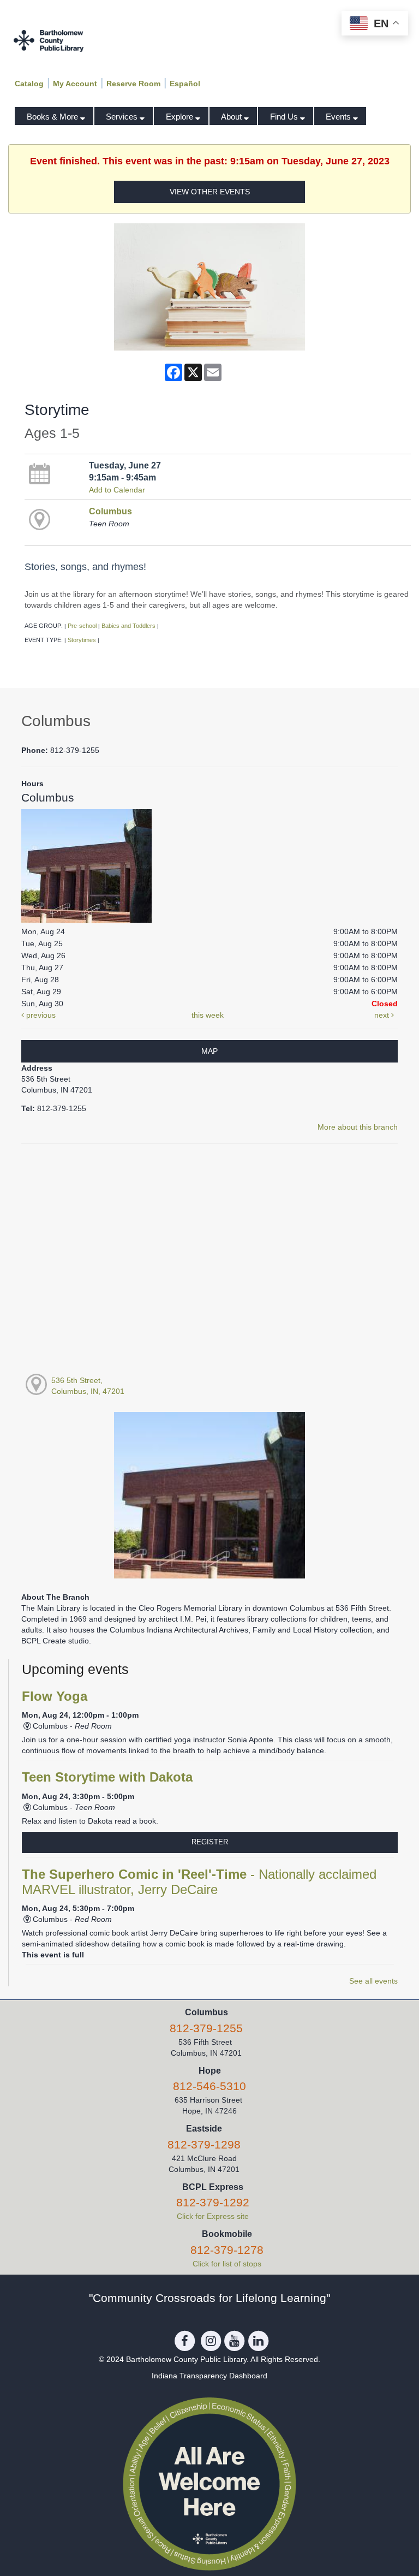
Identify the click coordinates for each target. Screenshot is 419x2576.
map (209, 1051)
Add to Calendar (117, 490)
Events (339, 117)
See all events (373, 1981)
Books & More (53, 117)
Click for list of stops (227, 2264)
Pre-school (82, 626)
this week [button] (208, 1015)
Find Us (285, 117)
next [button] (383, 1015)
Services (123, 117)
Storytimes (82, 640)
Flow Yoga (55, 1696)
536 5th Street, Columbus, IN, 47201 (88, 1386)
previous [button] (40, 1015)
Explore (181, 117)
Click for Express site (213, 2216)
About (232, 117)
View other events (210, 192)
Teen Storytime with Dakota (107, 1777)
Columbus (110, 511)
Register (210, 1842)
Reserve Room (133, 84)
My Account (75, 84)
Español (185, 84)
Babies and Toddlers (128, 626)
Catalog (29, 84)
